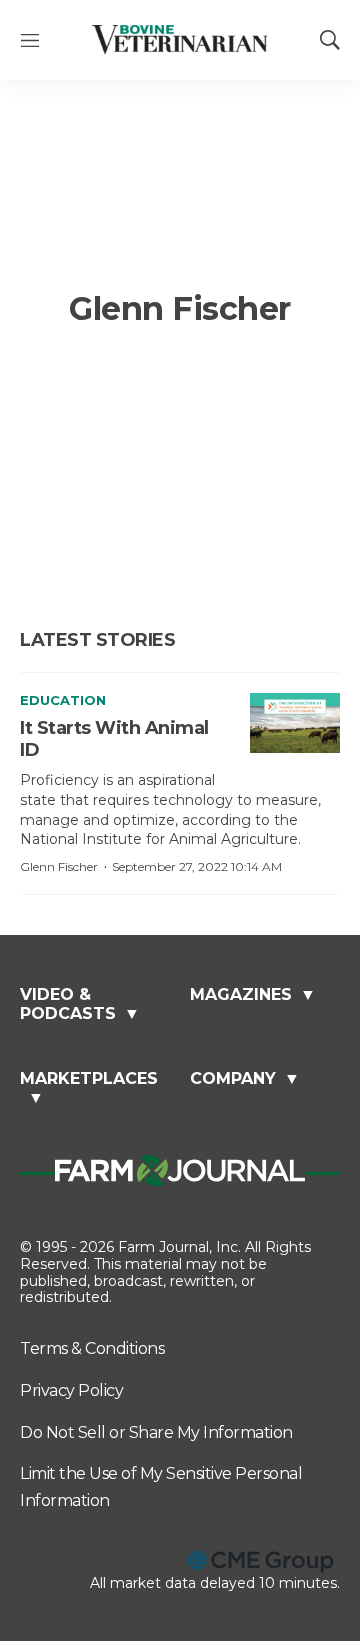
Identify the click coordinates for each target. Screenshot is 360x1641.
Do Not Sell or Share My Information (156, 1432)
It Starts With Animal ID (114, 739)
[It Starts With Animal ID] (295, 723)
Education (63, 700)
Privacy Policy (71, 1390)
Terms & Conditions (92, 1348)
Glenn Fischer (59, 866)
